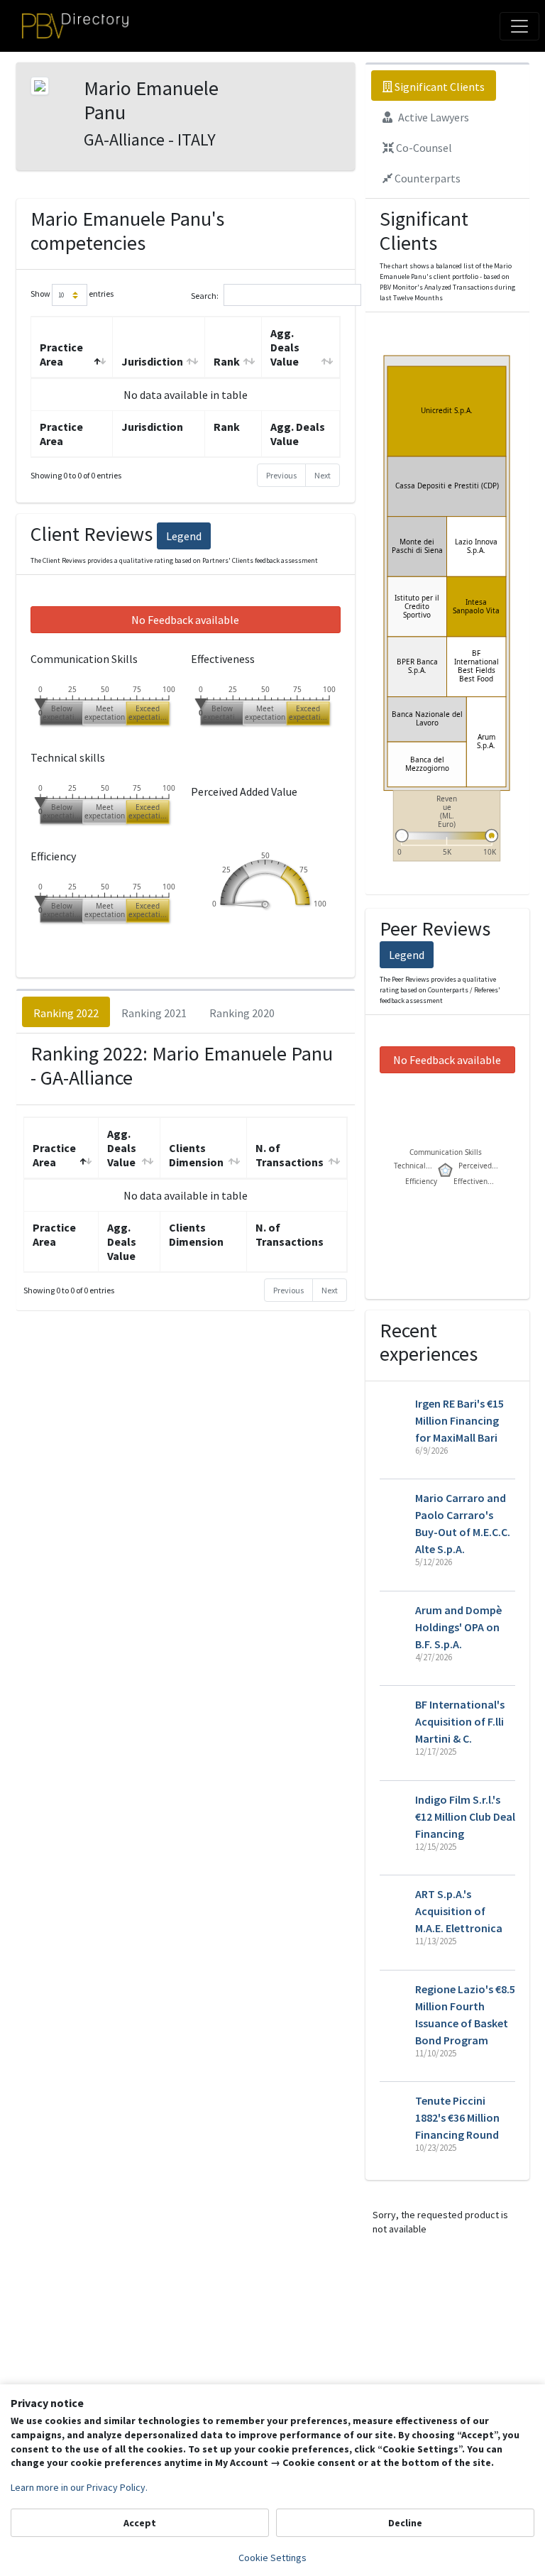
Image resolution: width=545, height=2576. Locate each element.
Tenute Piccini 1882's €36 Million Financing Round (457, 2117)
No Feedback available (185, 620)
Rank (227, 361)
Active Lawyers (433, 117)
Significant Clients (439, 87)
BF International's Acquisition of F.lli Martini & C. (460, 1721)
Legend (184, 536)
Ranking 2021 (154, 1013)
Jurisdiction (152, 361)
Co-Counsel (423, 148)
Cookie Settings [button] (272, 2558)
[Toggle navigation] (519, 26)
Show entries (72, 294)
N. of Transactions (290, 1155)
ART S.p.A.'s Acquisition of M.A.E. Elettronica (459, 1911)
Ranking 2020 (242, 1013)
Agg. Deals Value (285, 347)
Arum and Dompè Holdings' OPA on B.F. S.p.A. (458, 1627)
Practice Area (61, 354)
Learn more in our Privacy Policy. (79, 2487)
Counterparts (426, 178)
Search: (205, 296)
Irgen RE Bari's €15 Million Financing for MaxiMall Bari (459, 1420)
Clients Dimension (196, 1155)
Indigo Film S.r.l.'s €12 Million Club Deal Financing (465, 1816)
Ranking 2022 (66, 1013)
